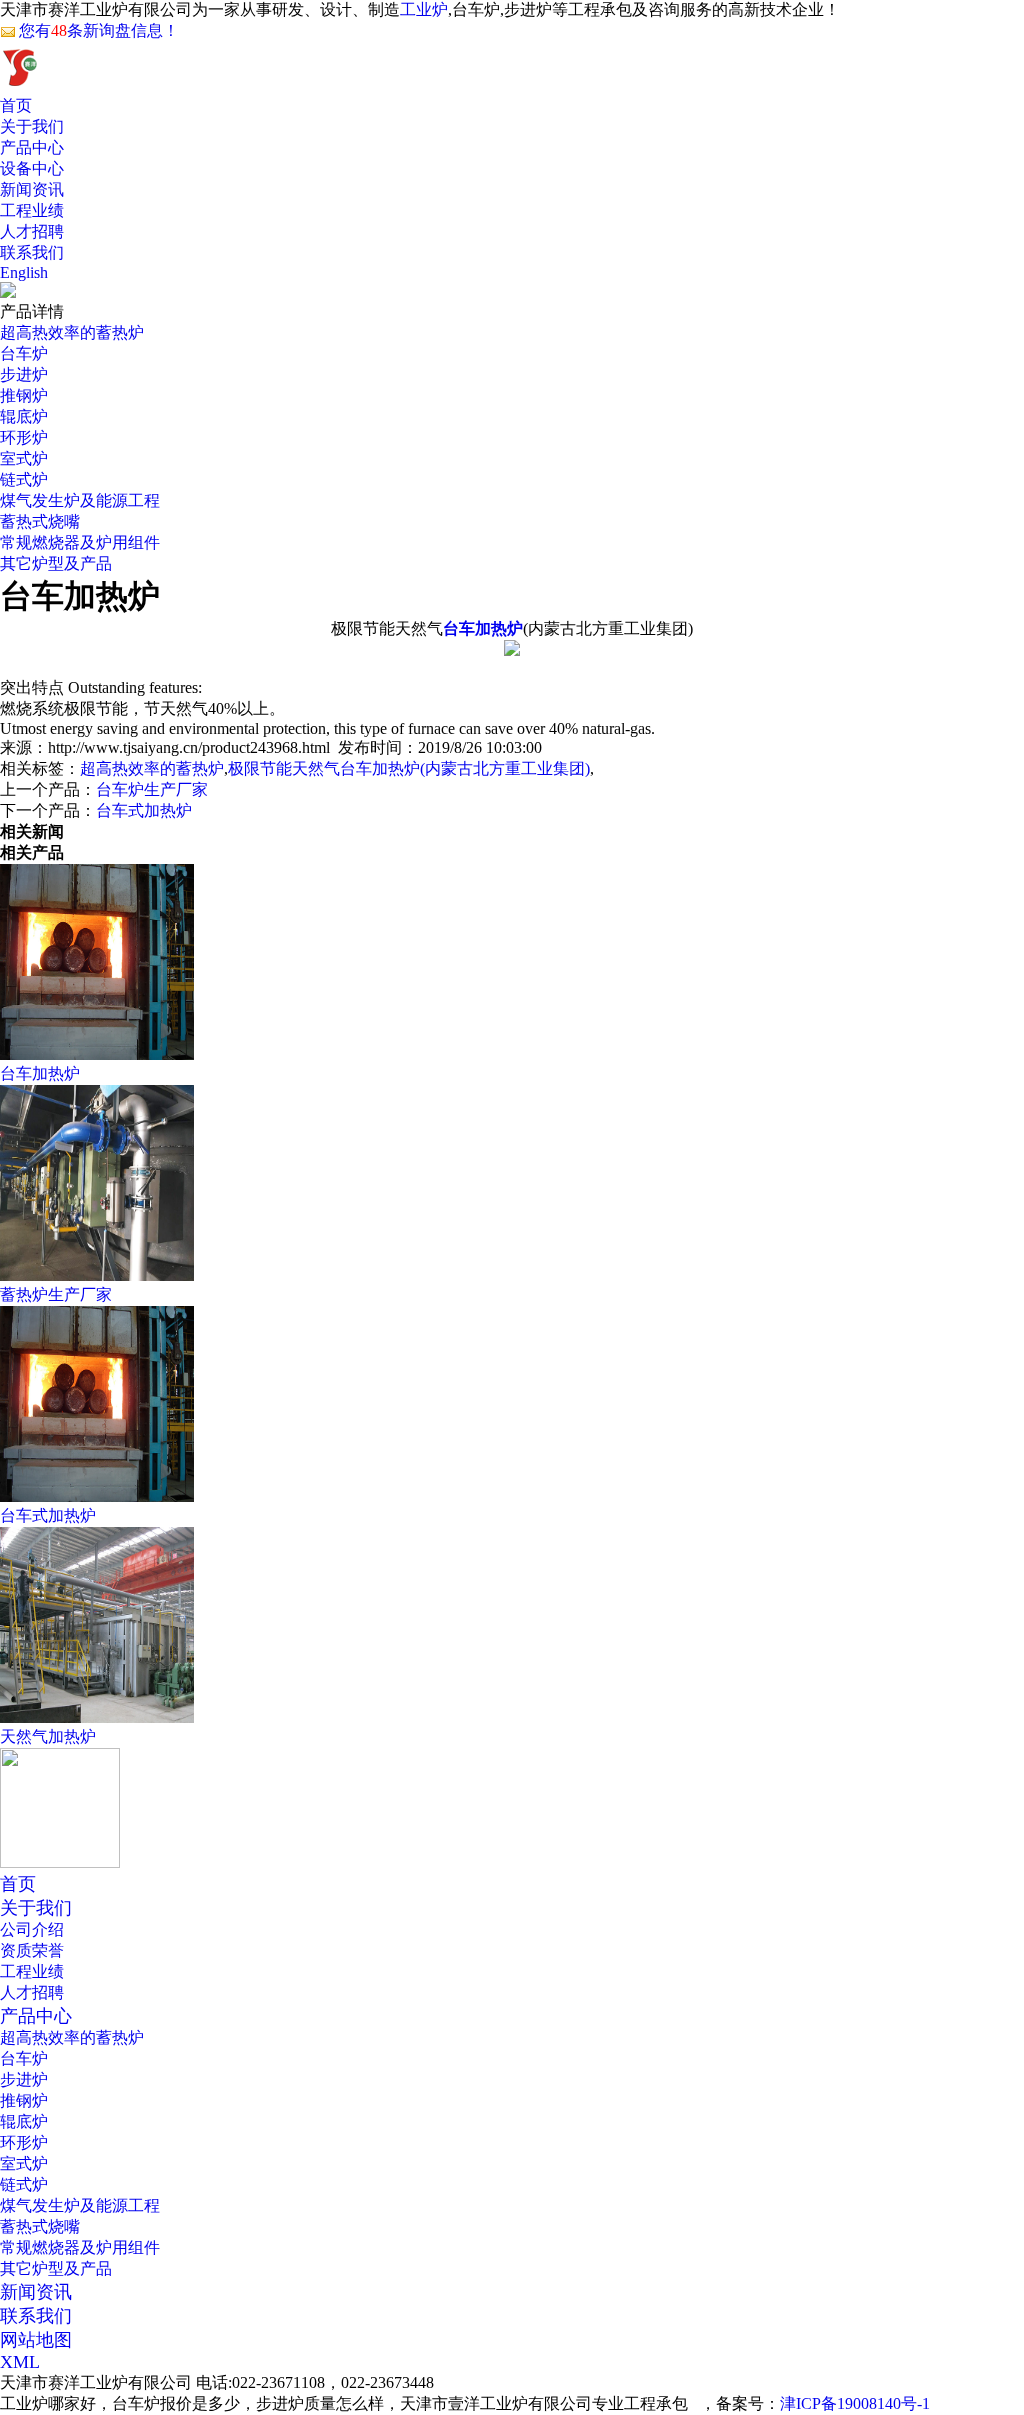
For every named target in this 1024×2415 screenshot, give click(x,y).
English (24, 272)
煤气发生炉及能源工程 (80, 500)
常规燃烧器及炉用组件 (80, 542)
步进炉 (24, 374)
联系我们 (32, 252)
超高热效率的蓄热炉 (72, 332)
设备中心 (32, 168)
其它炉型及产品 (56, 563)
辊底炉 (24, 416)
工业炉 (424, 9)
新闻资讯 (32, 189)
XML (20, 2362)
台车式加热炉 (144, 810)
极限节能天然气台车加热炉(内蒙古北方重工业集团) (409, 768)
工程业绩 (32, 210)
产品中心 (32, 147)
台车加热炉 (40, 1073)
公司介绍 (32, 1929)
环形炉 (24, 437)
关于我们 (32, 126)
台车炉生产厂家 (152, 789)
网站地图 (36, 2340)
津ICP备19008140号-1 (855, 2403)
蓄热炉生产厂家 (56, 1294)
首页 (16, 105)
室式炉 (24, 458)
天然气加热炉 (48, 1736)
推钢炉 (24, 395)
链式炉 (24, 479)
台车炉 (24, 353)
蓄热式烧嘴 (40, 521)
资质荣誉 (32, 1950)
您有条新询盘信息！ (99, 30)
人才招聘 (32, 231)
